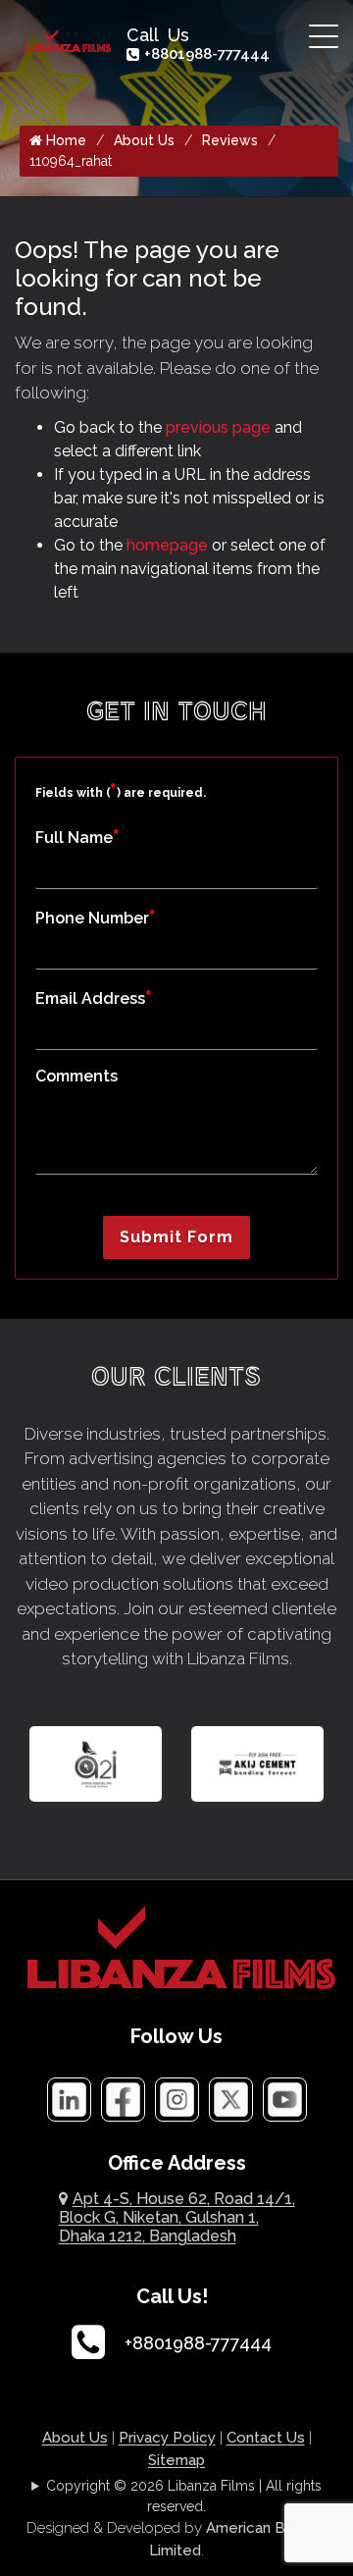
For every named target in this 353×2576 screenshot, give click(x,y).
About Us (144, 140)
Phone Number (96, 917)
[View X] (231, 2099)
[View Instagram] (177, 2099)
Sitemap (176, 2460)
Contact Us (266, 2438)
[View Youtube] (285, 2099)
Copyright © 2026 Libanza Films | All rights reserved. (184, 2496)
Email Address (94, 998)
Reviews (230, 140)
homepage (167, 545)
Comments (76, 1076)
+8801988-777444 (207, 54)
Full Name (77, 837)
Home (64, 140)
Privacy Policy (167, 2438)
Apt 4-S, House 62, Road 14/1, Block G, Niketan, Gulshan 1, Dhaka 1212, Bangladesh (177, 2217)
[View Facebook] (123, 2099)
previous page (218, 427)
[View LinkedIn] (69, 2099)
